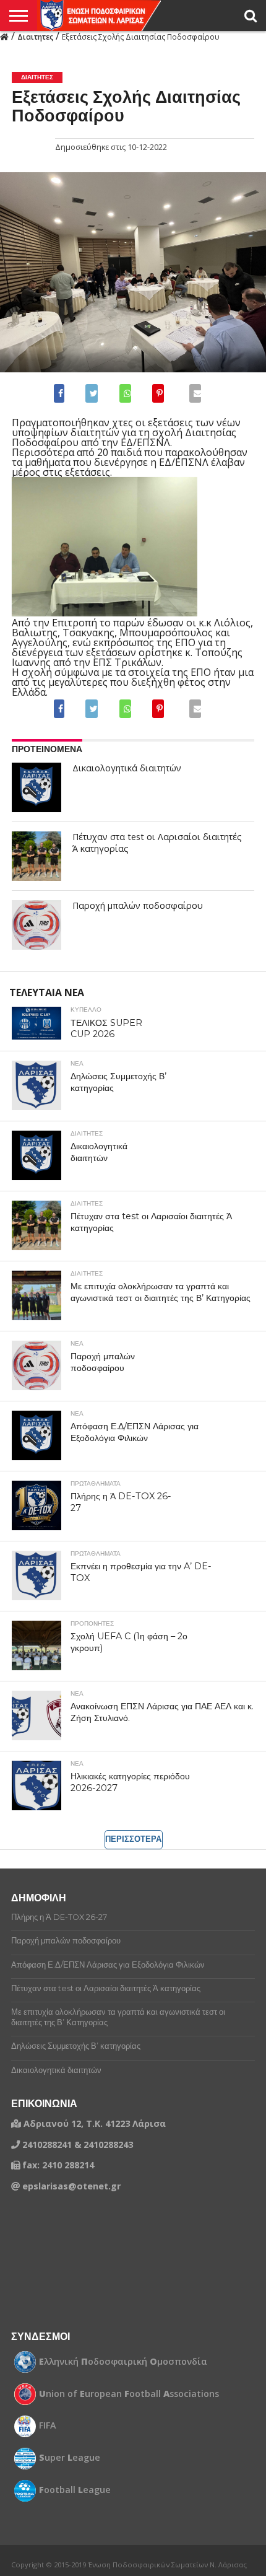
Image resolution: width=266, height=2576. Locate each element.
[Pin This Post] (158, 393)
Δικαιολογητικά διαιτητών (127, 768)
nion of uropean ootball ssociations (129, 2394)
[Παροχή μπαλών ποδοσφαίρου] (36, 925)
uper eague (70, 2458)
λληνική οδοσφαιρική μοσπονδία (123, 2362)
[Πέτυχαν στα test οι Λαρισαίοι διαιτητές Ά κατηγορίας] (36, 856)
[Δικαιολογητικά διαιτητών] (36, 787)
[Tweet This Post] (91, 393)
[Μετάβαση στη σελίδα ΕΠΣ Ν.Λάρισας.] (4, 36)
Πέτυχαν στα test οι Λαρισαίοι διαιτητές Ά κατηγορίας (157, 843)
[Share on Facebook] (62, 393)
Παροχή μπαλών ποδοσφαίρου (138, 906)
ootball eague (75, 2490)
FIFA (48, 2425)
